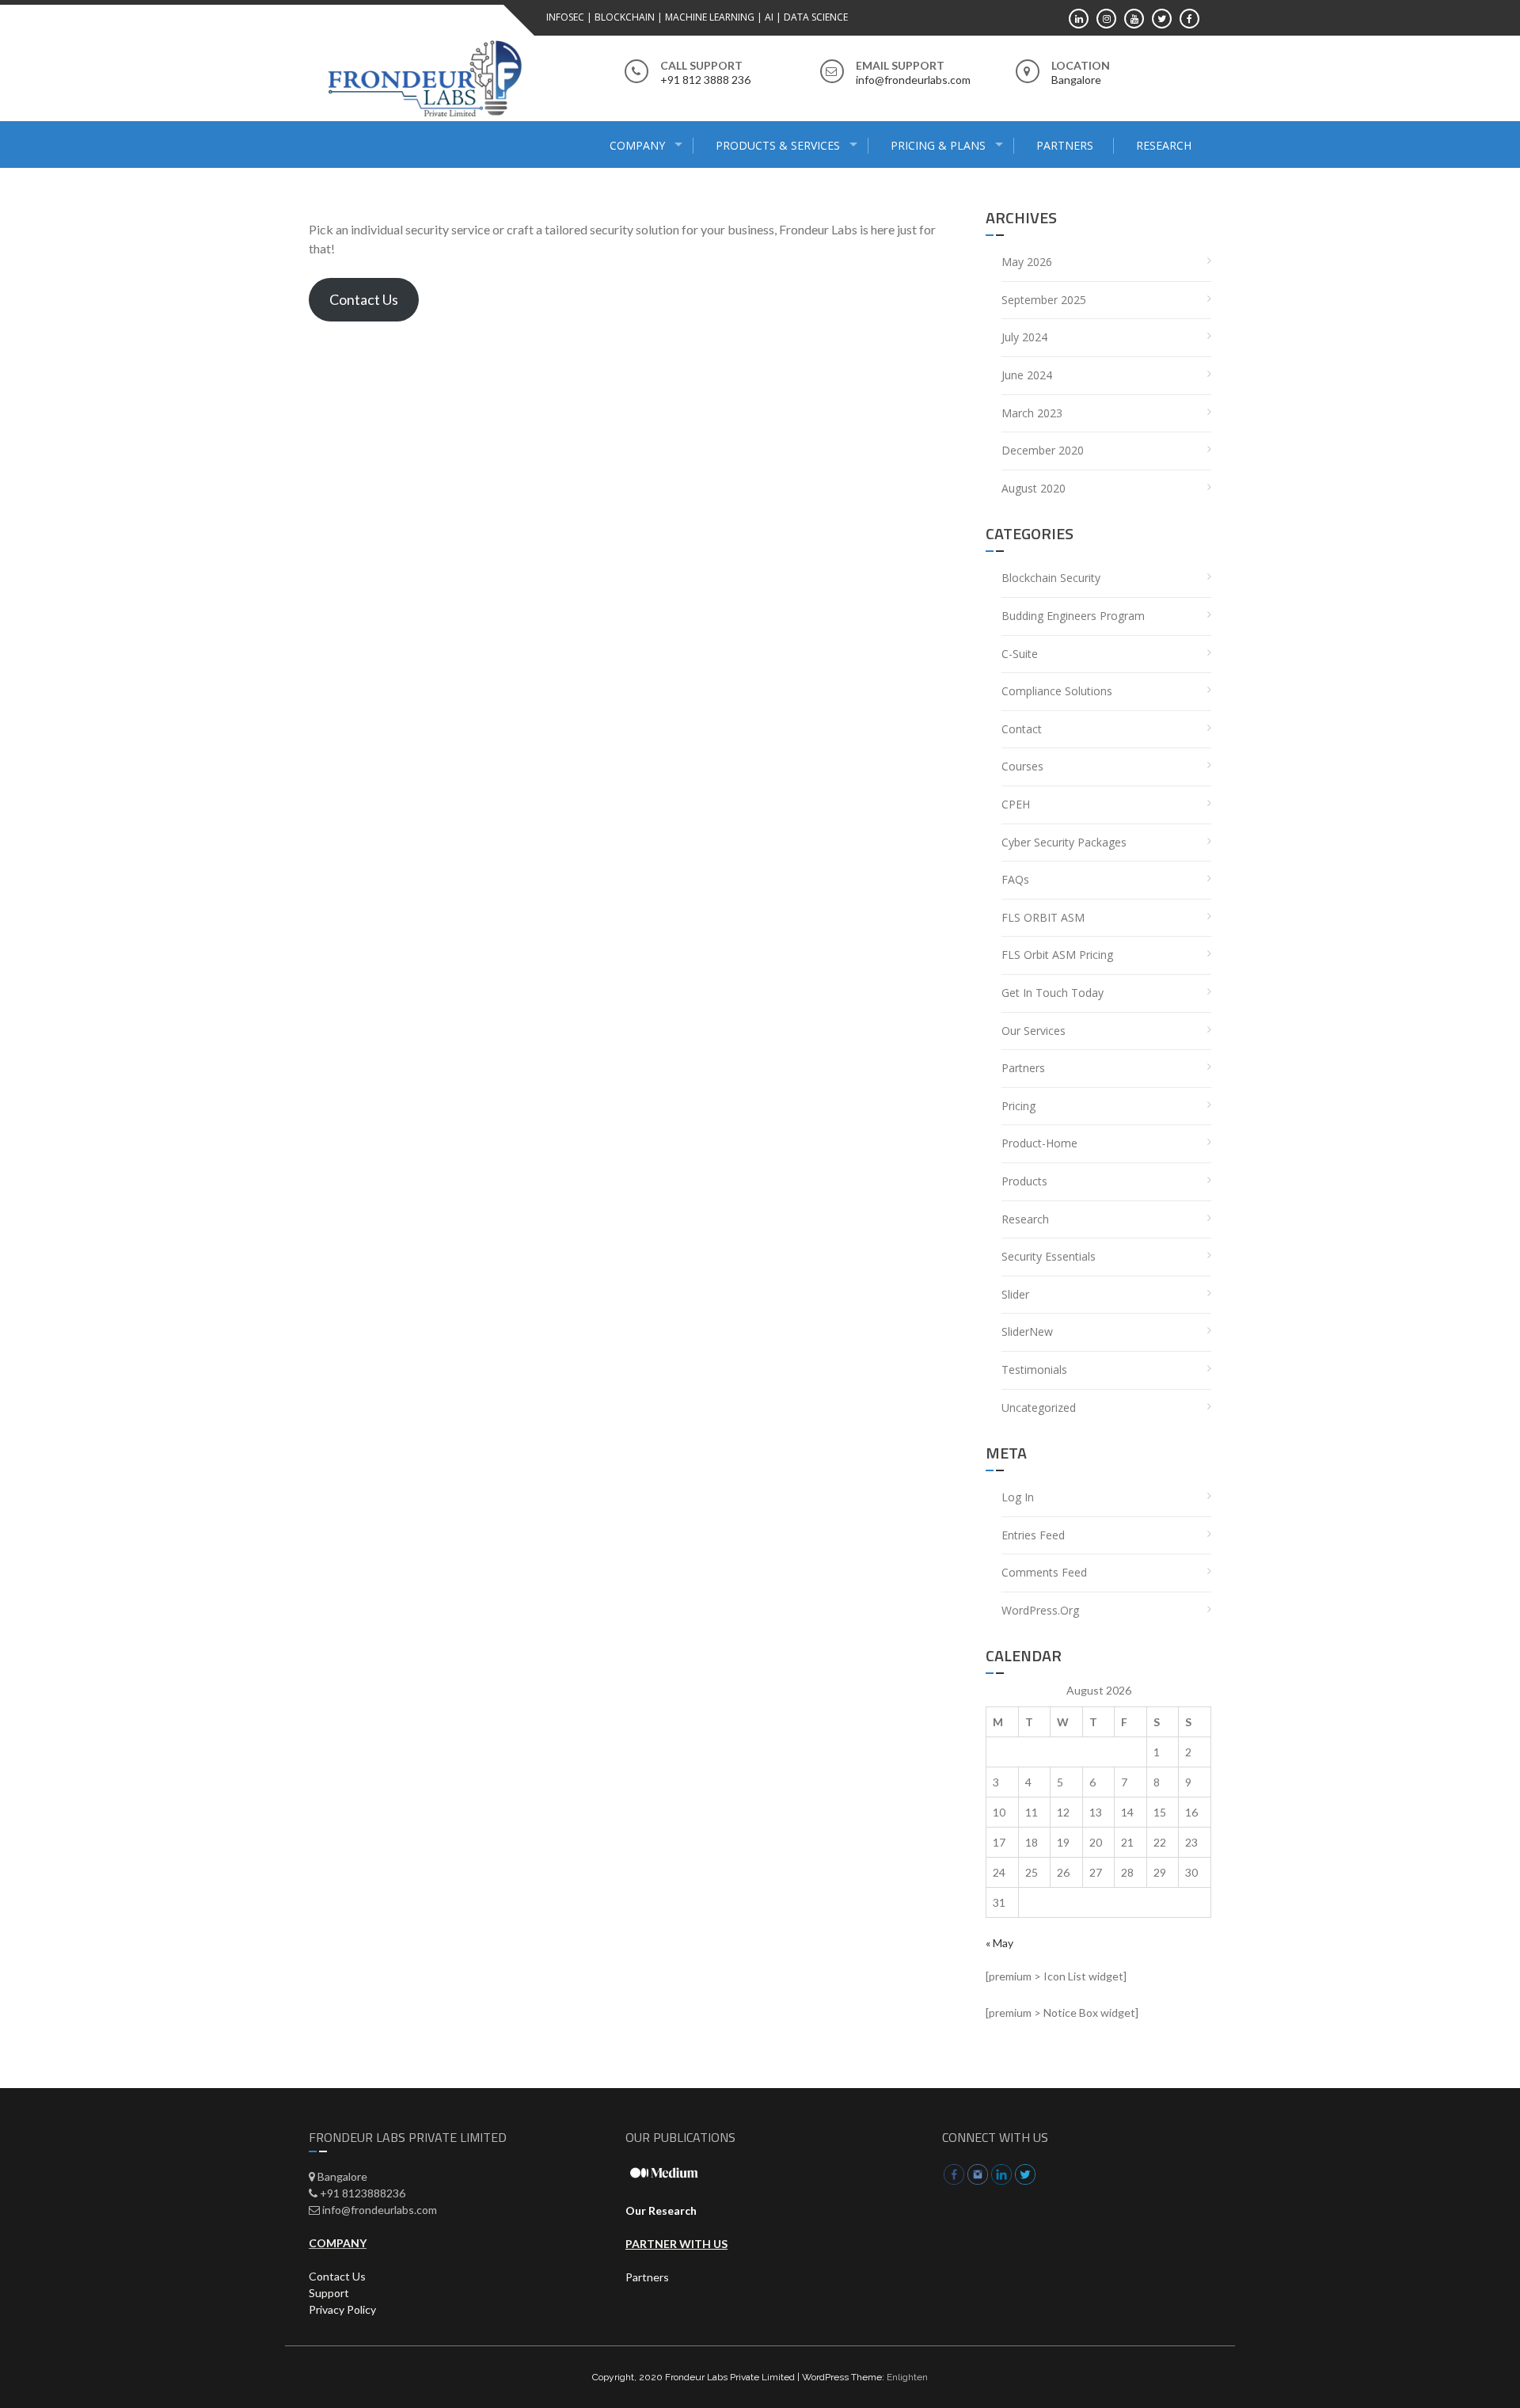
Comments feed (1044, 1572)
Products (1024, 1181)
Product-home (1039, 1143)
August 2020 (1034, 488)
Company (637, 145)
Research (1164, 145)
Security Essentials (1049, 1256)
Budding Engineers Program (1073, 616)
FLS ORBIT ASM (1043, 917)
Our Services (1034, 1031)
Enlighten (907, 2377)
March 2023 (1032, 413)
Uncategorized (1039, 1408)
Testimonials (1034, 1369)
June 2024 (1027, 375)
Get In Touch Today (1053, 993)
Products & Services (778, 145)
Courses (1022, 766)
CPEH (1016, 804)
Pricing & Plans (938, 145)
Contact (1022, 729)
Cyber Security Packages (1064, 842)
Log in (1018, 1497)
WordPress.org (1040, 1610)
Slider (1015, 1294)
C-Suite (1020, 654)
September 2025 (1044, 300)
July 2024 (1024, 337)
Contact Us (364, 299)
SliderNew (1027, 1331)
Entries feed (1033, 1535)
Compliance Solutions (1057, 691)
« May (999, 1943)
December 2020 (1043, 450)
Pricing (1018, 1106)
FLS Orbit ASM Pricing (1057, 955)
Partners (1065, 145)
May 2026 (1027, 262)
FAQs (1015, 879)
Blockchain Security (1051, 578)
